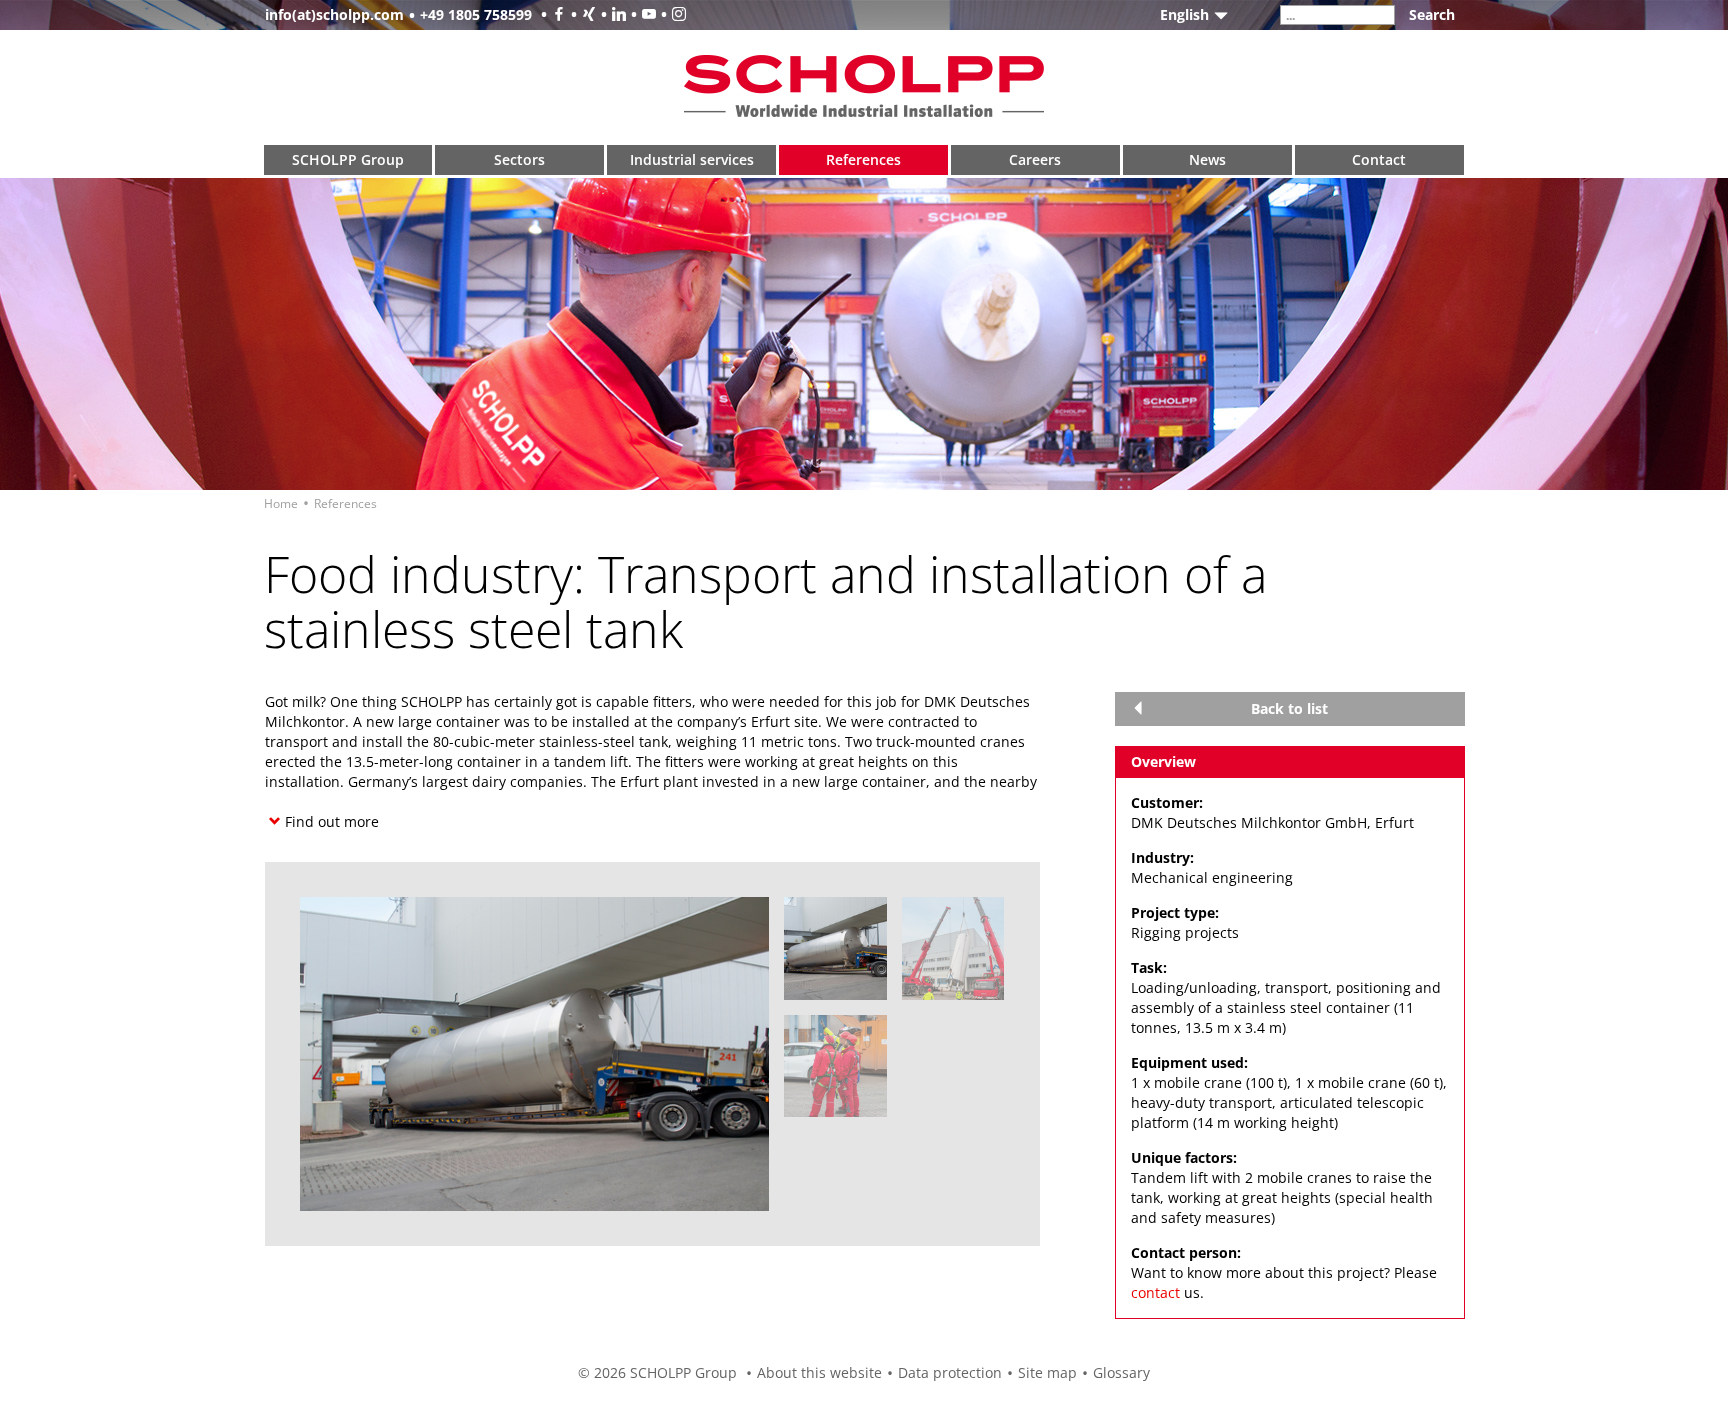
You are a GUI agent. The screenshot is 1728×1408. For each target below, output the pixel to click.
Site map (1047, 1372)
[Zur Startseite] (864, 85)
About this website (819, 1372)
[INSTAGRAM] (671, 14)
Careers (1035, 159)
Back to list (1289, 708)
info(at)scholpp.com (334, 14)
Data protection (950, 1372)
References (863, 159)
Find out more (332, 821)
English (1184, 14)
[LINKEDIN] (611, 14)
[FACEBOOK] (551, 14)
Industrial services (692, 159)
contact (1155, 1292)
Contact (1379, 159)
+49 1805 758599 (476, 14)
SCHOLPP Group (348, 159)
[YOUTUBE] (641, 14)
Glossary (1121, 1372)
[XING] (581, 14)
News (1207, 159)
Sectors (519, 159)
